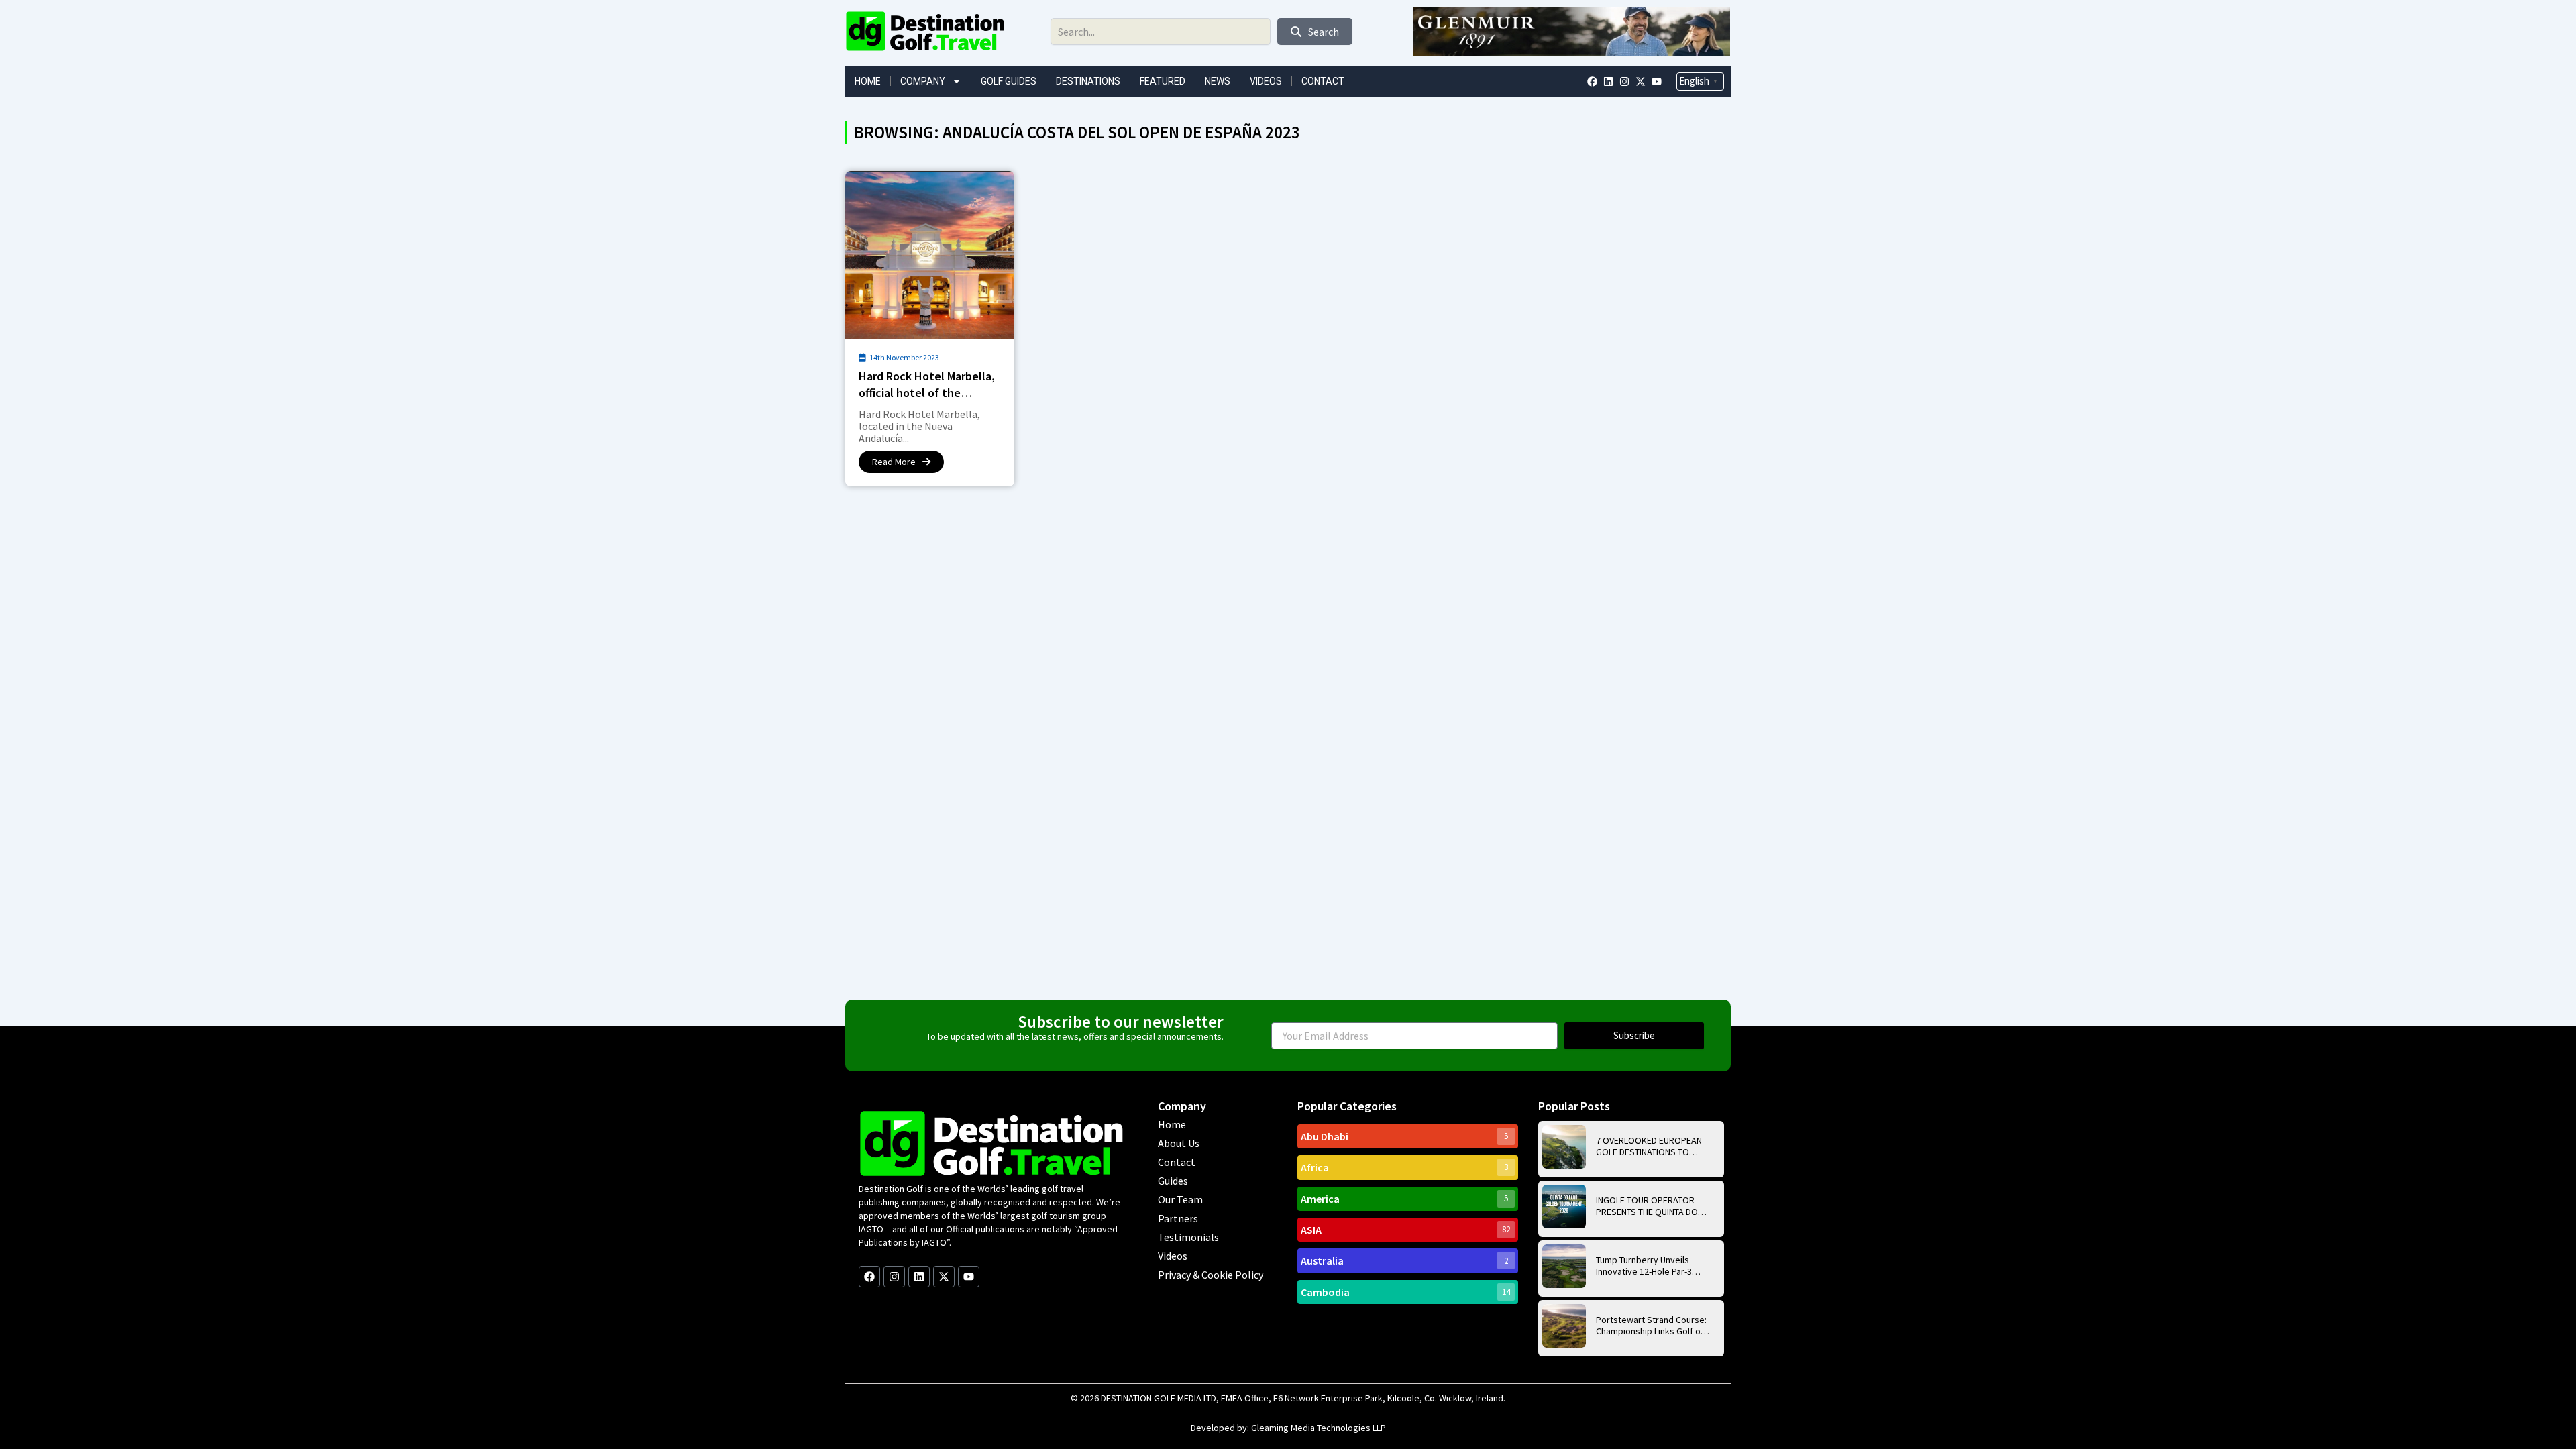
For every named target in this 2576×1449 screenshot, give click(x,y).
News (1218, 81)
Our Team (1180, 1199)
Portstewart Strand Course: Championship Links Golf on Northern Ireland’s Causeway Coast (1651, 1326)
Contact (1323, 81)
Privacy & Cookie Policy (1211, 1275)
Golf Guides (1009, 81)
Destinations (1088, 81)
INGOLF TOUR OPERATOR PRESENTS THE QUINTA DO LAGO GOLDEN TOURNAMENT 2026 (1652, 1206)
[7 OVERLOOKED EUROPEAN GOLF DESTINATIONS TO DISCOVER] (1564, 1147)
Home (868, 81)
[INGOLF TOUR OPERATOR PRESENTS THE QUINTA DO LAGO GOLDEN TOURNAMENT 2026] (1564, 1206)
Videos (1266, 81)
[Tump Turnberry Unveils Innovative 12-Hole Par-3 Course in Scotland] (1564, 1266)
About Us (1179, 1143)
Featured (1163, 81)
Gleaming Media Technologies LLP (1319, 1428)
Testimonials (1188, 1237)
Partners (1178, 1218)
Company (923, 81)
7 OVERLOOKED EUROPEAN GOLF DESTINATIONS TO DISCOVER (1649, 1146)
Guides (1173, 1181)
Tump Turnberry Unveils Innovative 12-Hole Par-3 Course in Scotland (1644, 1266)
